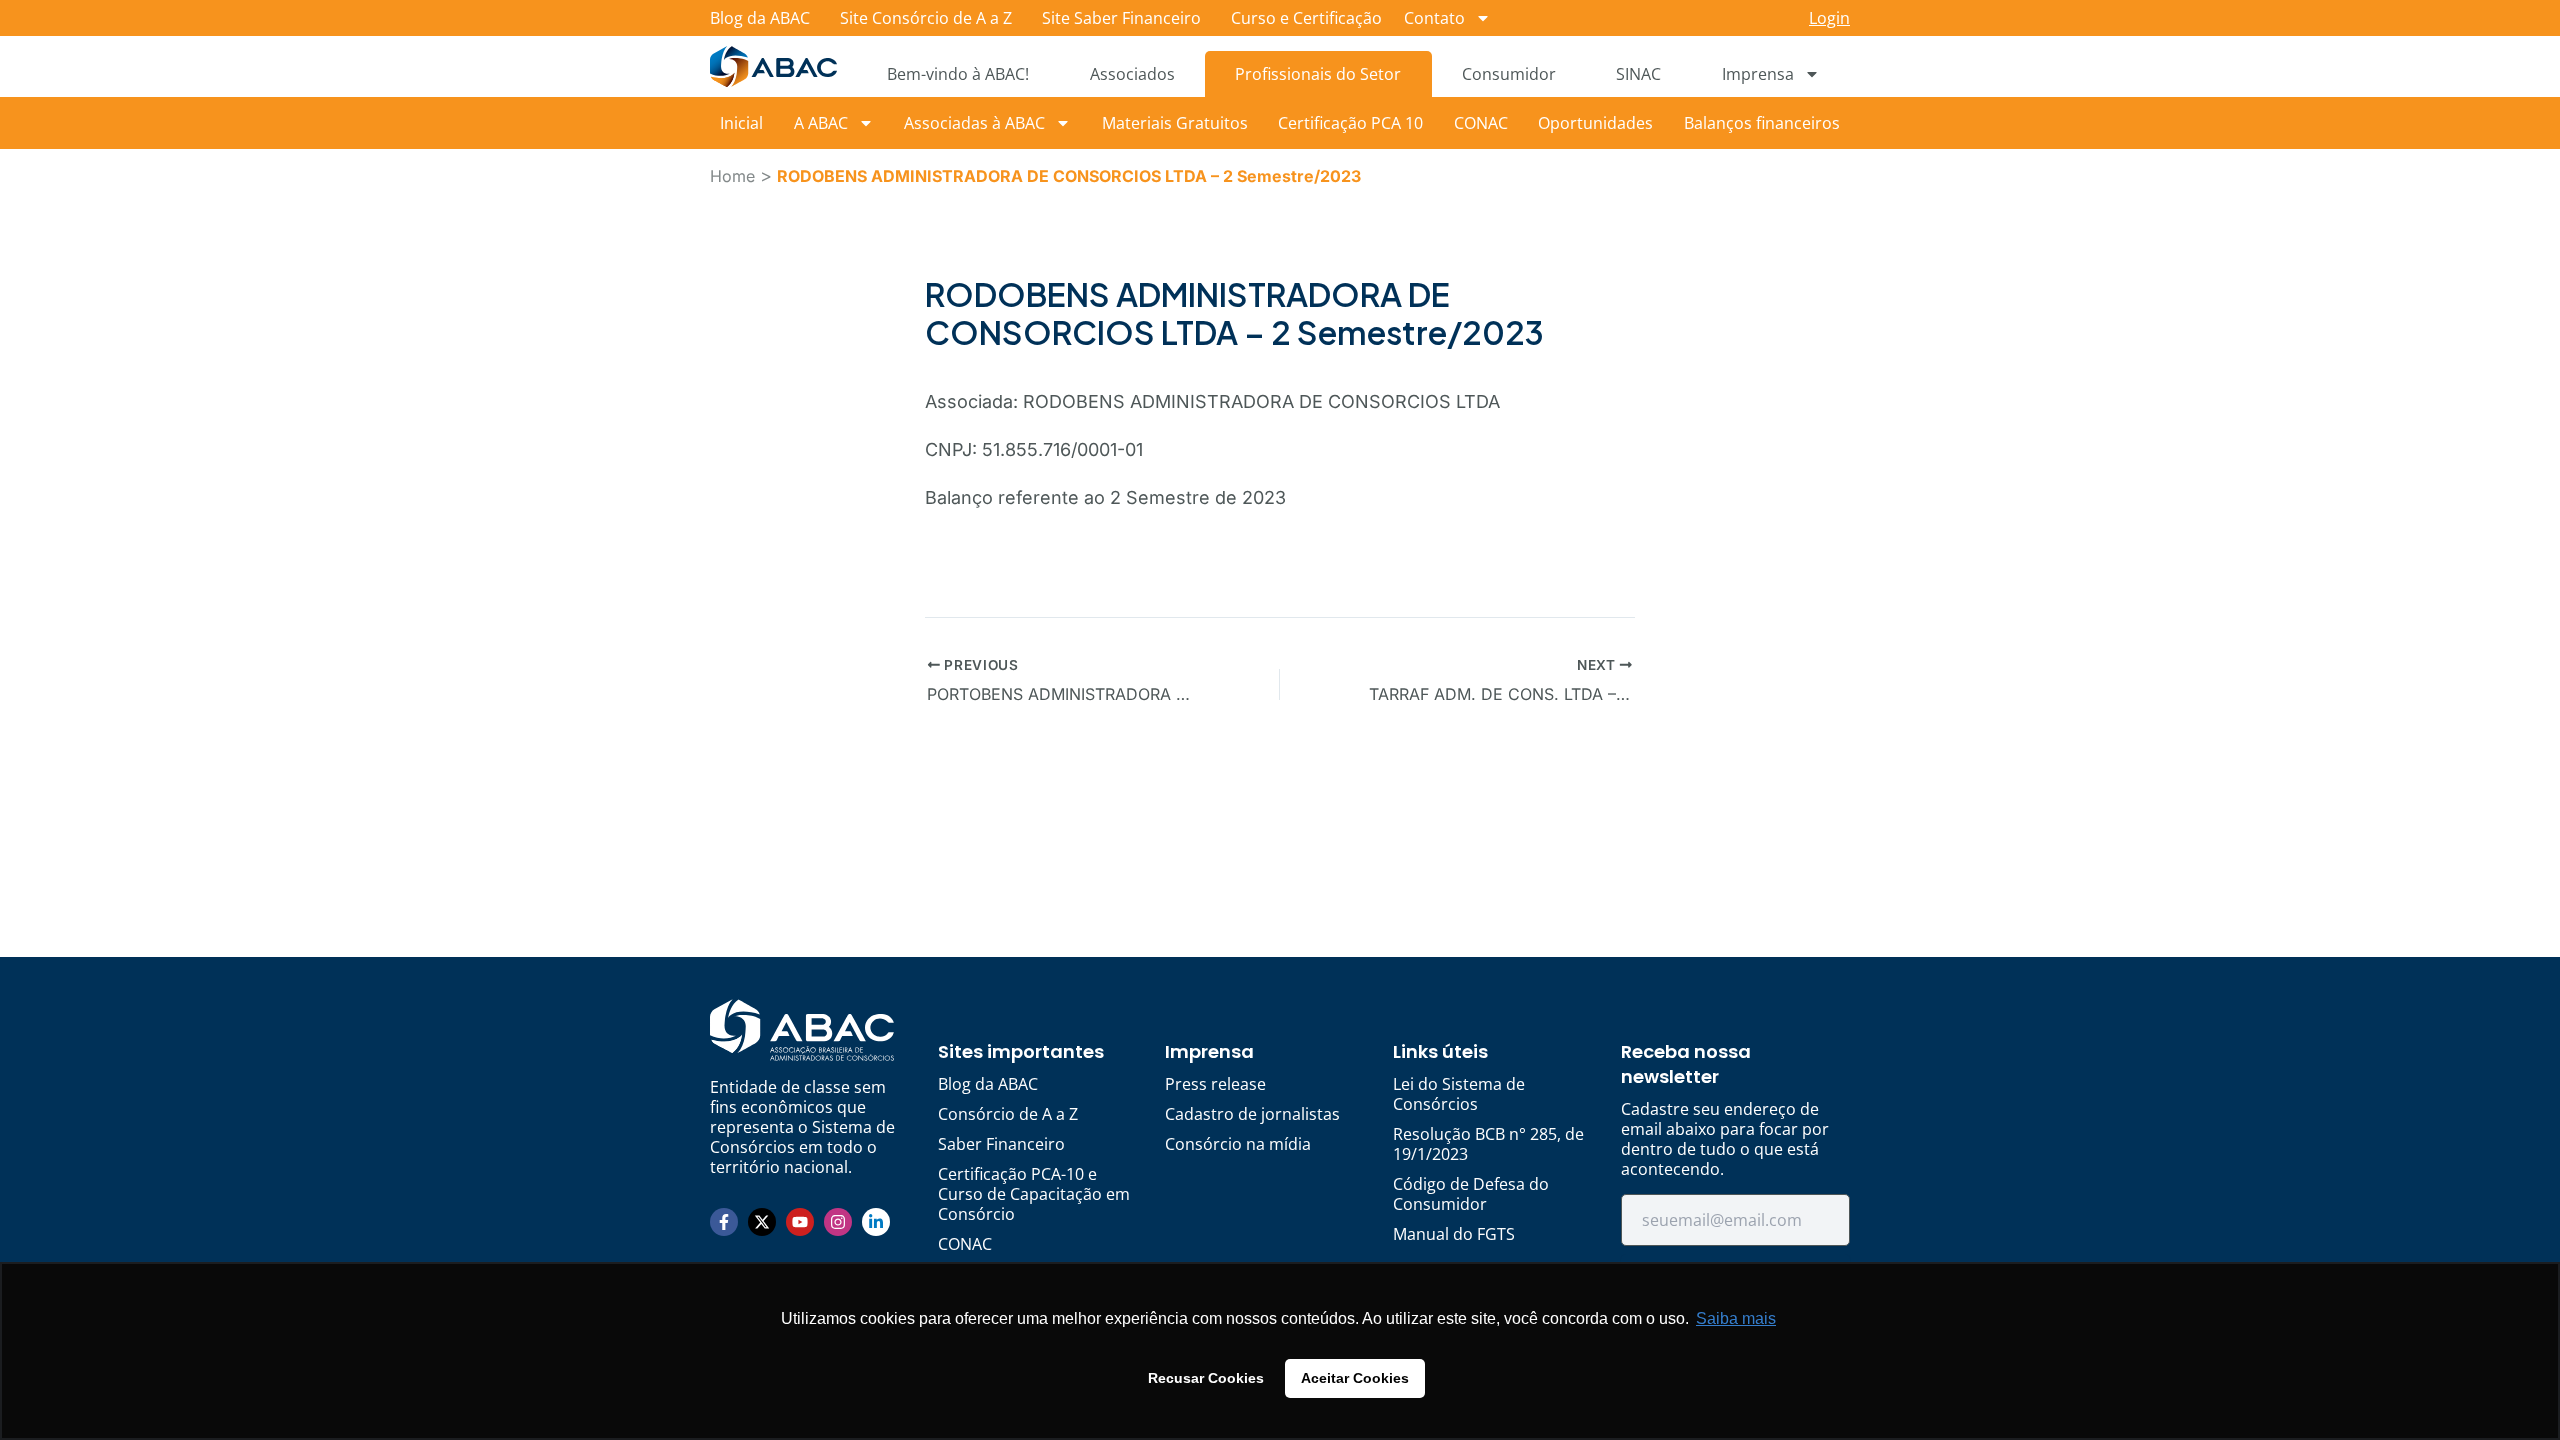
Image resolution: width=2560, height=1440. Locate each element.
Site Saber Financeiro (1121, 18)
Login (1829, 18)
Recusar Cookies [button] (1206, 1378)
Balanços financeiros (1762, 123)
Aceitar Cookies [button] (1355, 1378)
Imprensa (1758, 74)
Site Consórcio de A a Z (926, 18)
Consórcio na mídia (1238, 1144)
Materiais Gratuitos (1175, 123)
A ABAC (821, 123)
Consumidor (1509, 74)
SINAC (1638, 74)
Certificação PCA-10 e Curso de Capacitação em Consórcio (1034, 1194)
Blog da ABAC (760, 18)
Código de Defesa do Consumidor (1471, 1194)
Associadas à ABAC (974, 123)
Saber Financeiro (1001, 1144)
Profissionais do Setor (1318, 74)
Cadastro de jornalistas (1252, 1114)
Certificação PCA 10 (1350, 123)
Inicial (741, 123)
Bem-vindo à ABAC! (958, 74)
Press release (1215, 1084)
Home (732, 176)
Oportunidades (1595, 123)
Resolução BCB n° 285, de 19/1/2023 (1488, 1144)
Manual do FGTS (1454, 1234)
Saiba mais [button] (1736, 1318)
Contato (1434, 18)
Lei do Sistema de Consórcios (1459, 1094)
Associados (1132, 74)
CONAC (1481, 123)
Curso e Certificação (1306, 18)
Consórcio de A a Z (1008, 1114)
